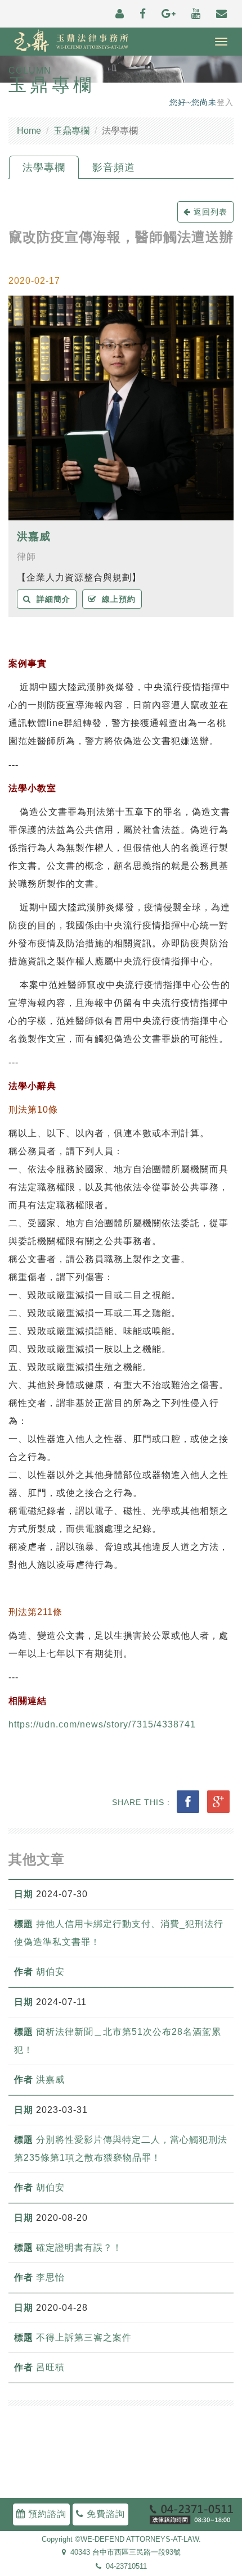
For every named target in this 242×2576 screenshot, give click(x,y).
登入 (225, 103)
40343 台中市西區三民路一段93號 (123, 2553)
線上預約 (116, 599)
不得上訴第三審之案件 (85, 2337)
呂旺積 (50, 2367)
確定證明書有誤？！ (79, 2248)
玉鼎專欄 (71, 131)
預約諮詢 (46, 2514)
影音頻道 (114, 167)
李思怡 (50, 2277)
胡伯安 (50, 1972)
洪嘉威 (34, 536)
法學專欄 (44, 167)
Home (29, 131)
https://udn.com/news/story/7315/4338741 (102, 1724)
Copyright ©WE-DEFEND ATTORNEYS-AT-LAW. (121, 2539)
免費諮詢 (104, 2514)
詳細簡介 (51, 599)
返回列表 (209, 212)
